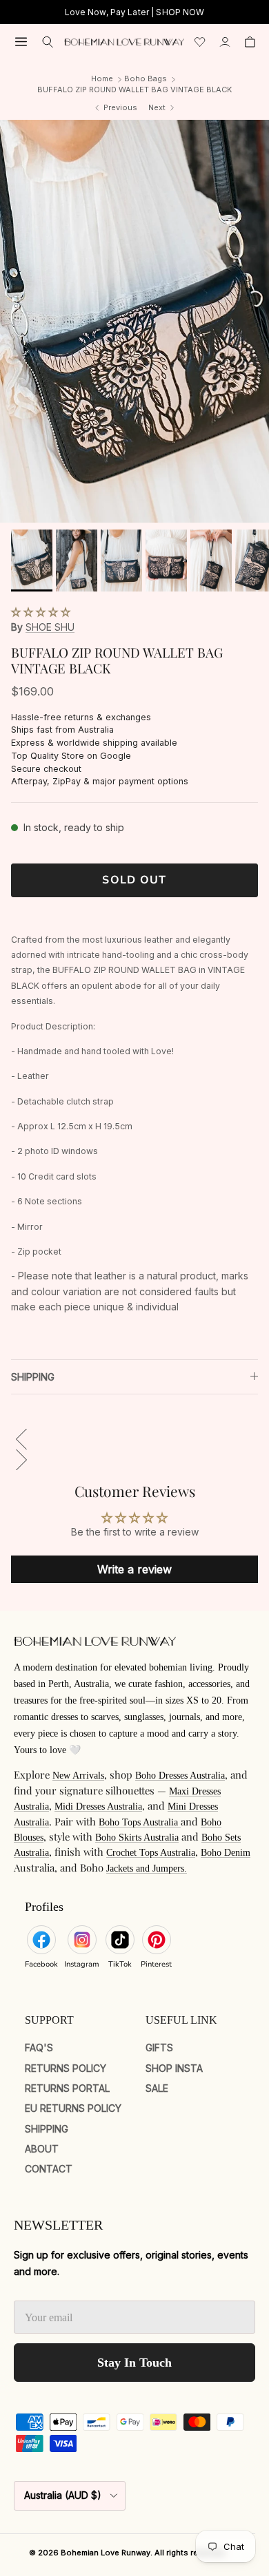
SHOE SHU (50, 627)
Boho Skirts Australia (137, 1837)
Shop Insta (174, 2068)
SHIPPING (33, 1377)
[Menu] (21, 42)
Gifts (159, 2048)
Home (102, 78)
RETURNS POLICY (66, 2068)
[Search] (48, 42)
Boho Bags (146, 78)
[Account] (225, 42)
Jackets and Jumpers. (147, 1868)
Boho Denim (226, 1853)
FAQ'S (39, 2048)
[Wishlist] (200, 42)
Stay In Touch (134, 2363)
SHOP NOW (180, 12)
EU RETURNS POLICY (73, 2108)
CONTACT (49, 2169)
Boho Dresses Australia (180, 1776)
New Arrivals (78, 1776)
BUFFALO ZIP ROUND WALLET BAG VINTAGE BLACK (134, 90)
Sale (157, 2088)
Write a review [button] (134, 1569)
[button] (41, 612)
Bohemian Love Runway (106, 2553)
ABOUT (42, 2149)
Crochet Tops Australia (151, 1853)
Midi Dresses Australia (98, 1807)
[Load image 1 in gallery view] (134, 321)
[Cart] (250, 42)
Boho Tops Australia (140, 1822)
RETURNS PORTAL (67, 2088)
